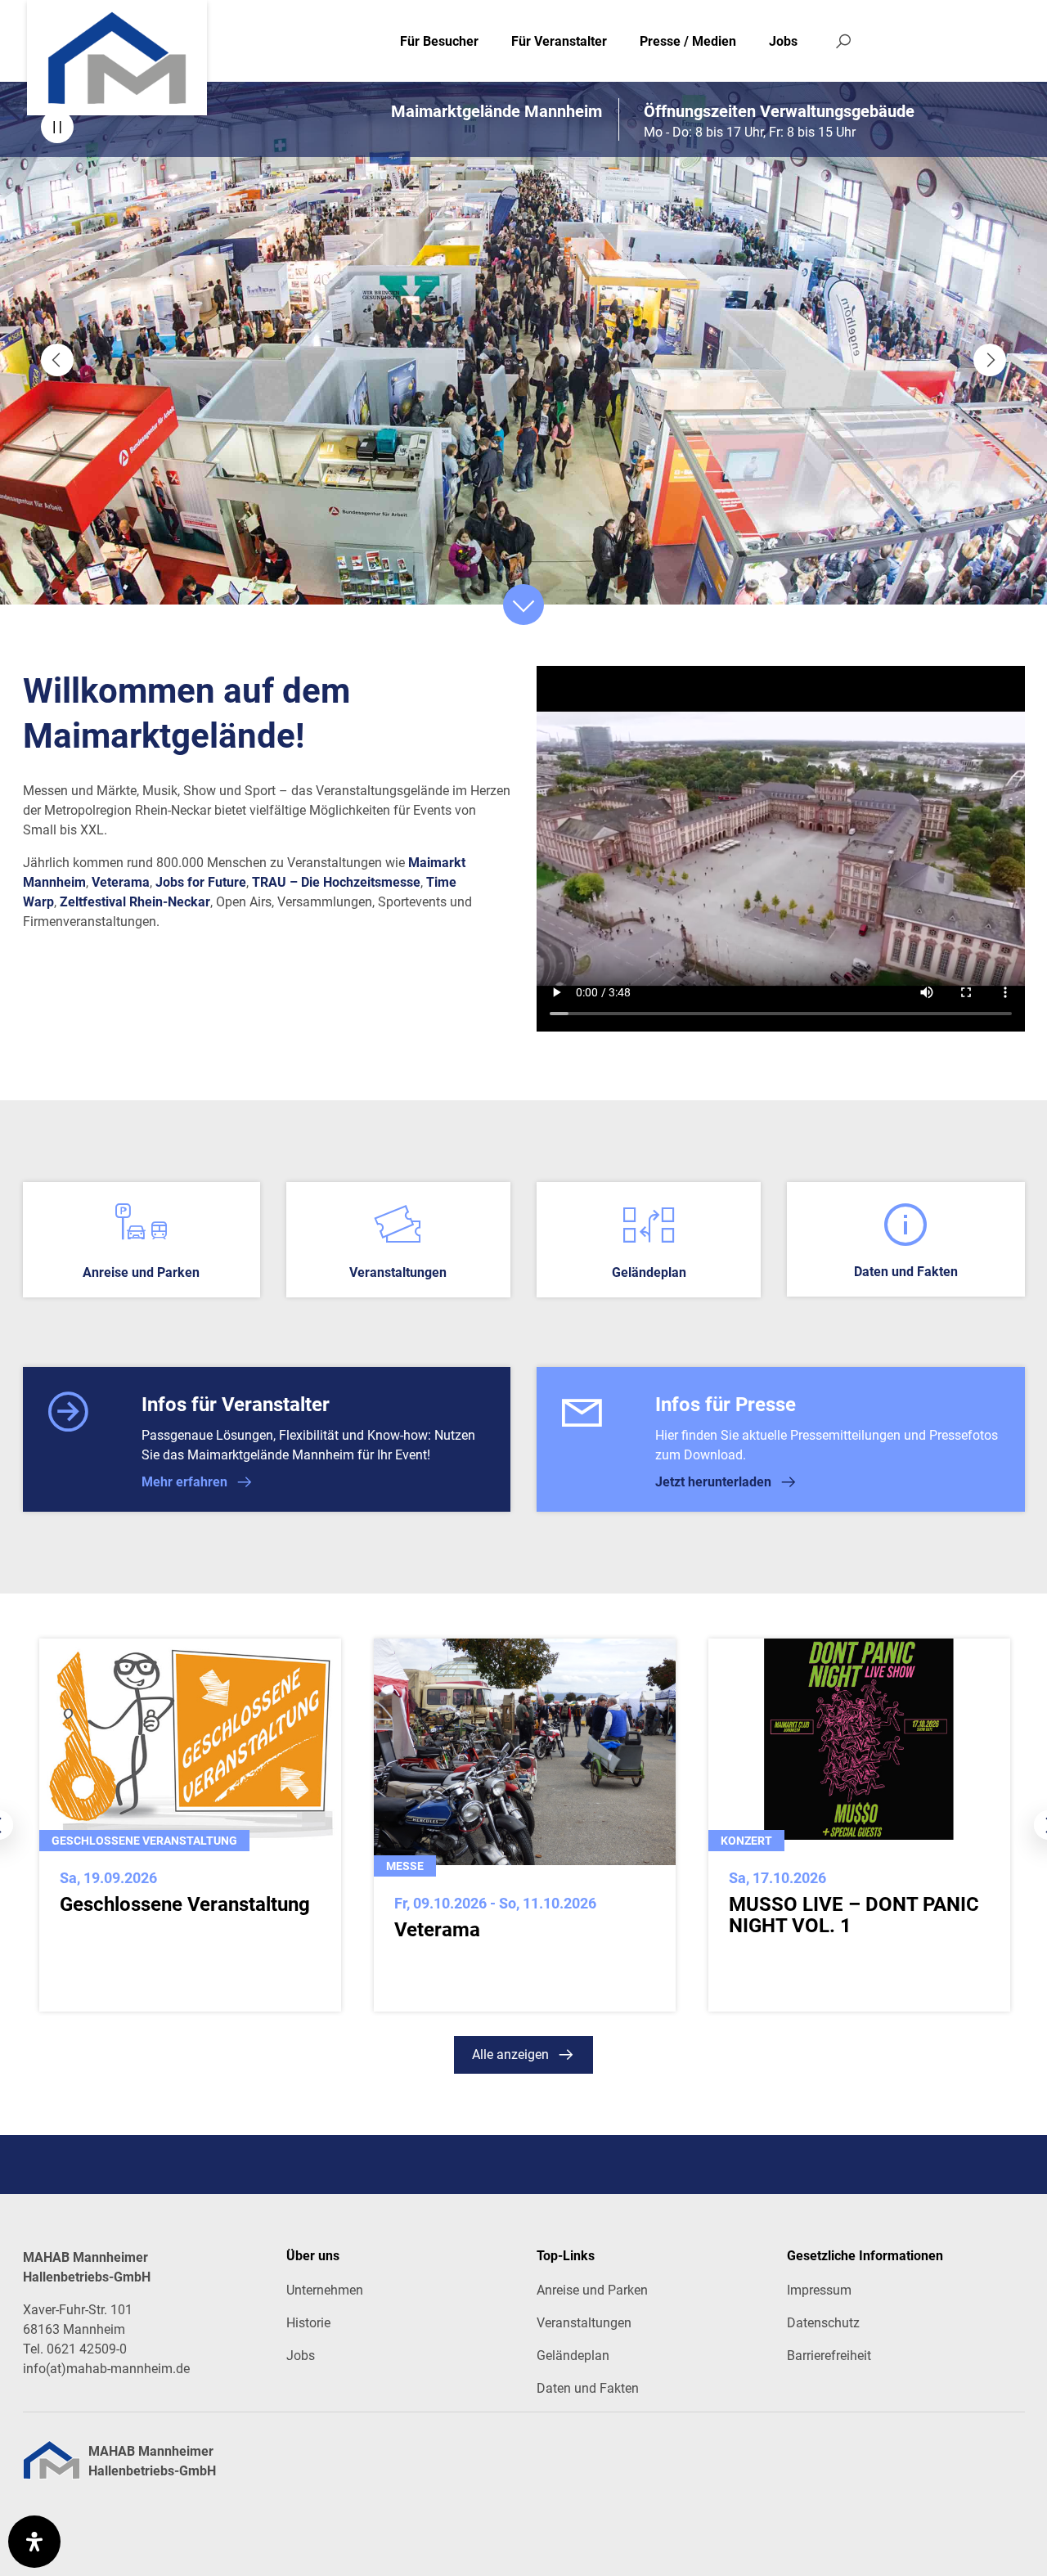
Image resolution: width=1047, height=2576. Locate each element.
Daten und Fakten (588, 2388)
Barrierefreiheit (829, 2356)
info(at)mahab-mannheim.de (106, 2369)
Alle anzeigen (510, 2055)
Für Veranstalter (559, 41)
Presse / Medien (688, 41)
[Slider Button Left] (57, 360)
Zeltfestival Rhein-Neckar (135, 902)
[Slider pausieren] (57, 127)
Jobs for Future (201, 882)
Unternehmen (325, 2290)
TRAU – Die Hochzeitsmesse (336, 882)
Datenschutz (823, 2323)
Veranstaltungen (584, 2323)
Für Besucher (439, 41)
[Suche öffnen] (843, 41)
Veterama (121, 882)
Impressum (819, 2290)
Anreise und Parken (592, 2290)
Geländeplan (573, 2356)
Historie (308, 2323)
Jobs (783, 41)
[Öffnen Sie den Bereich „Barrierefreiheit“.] (34, 2542)
